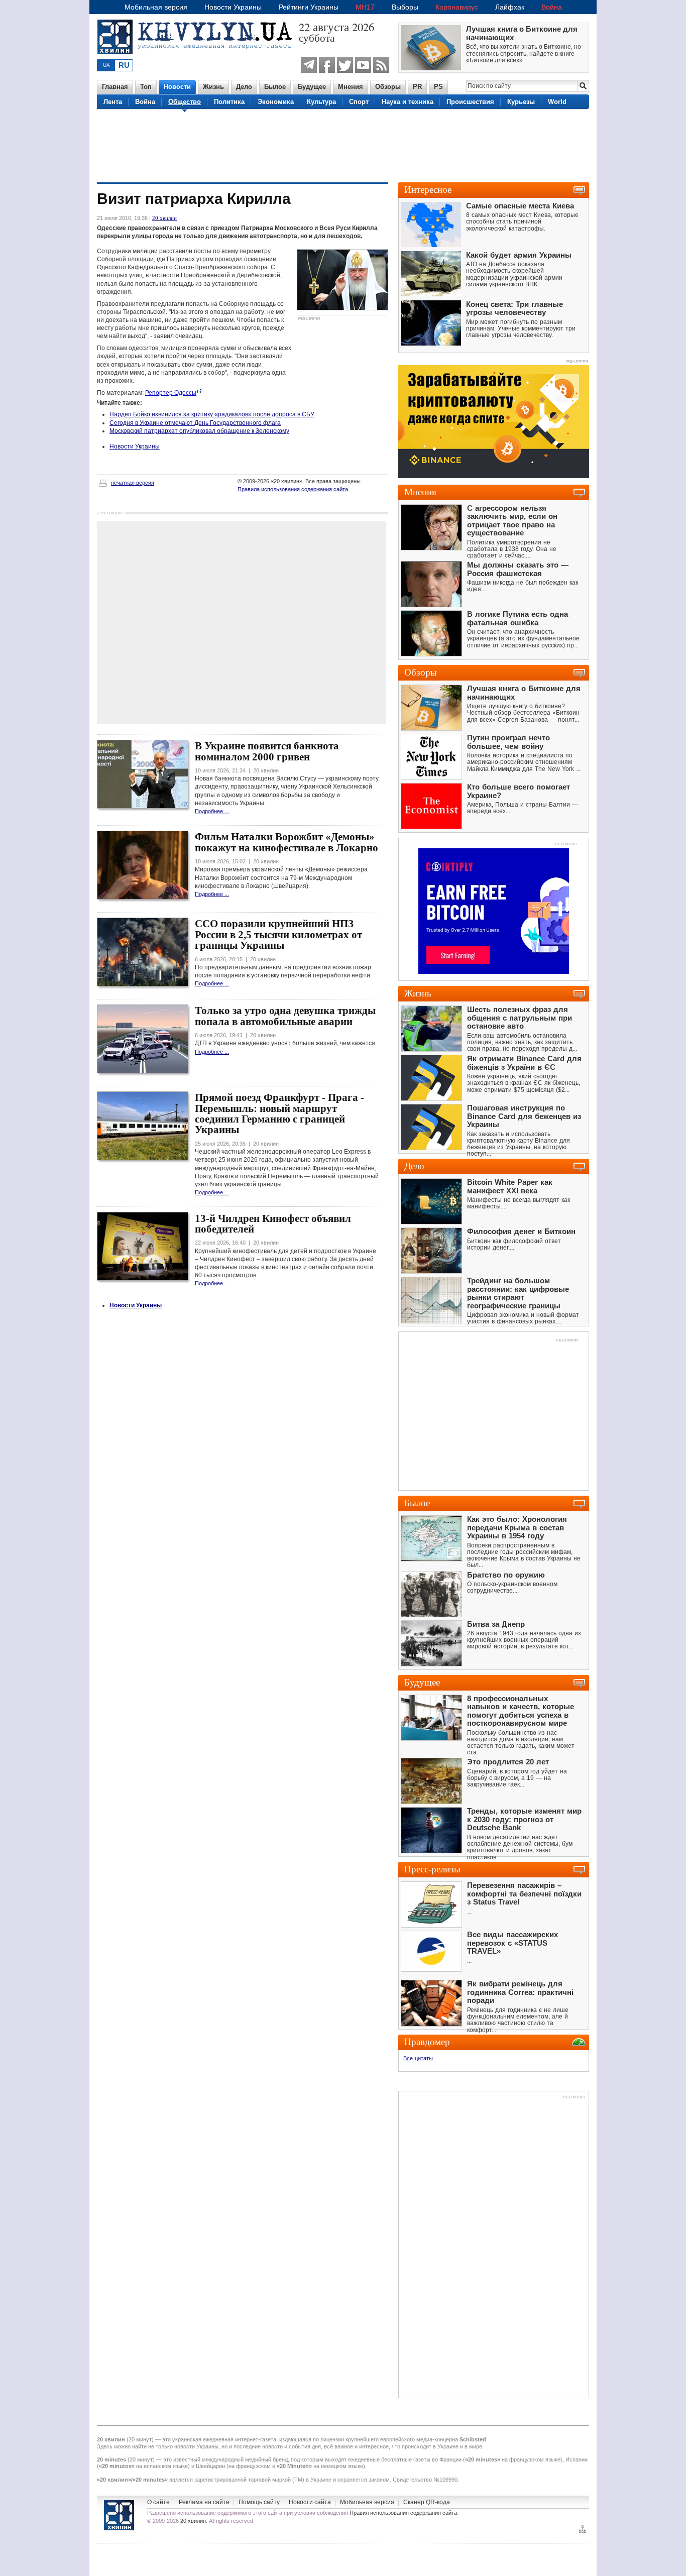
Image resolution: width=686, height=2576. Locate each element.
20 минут (140, 2439)
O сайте (158, 2502)
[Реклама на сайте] (566, 845)
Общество (185, 102)
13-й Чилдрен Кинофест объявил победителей (273, 1224)
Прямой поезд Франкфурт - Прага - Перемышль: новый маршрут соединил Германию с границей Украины (279, 1113)
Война (552, 7)
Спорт (359, 102)
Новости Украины (233, 7)
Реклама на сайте (204, 2502)
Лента (113, 102)
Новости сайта (310, 2502)
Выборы (405, 7)
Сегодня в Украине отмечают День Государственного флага (195, 423)
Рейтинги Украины (309, 7)
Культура (321, 102)
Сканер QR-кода (427, 2502)
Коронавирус (457, 7)
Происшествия (470, 102)
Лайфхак (510, 7)
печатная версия (133, 483)
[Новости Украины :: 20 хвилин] (198, 60)
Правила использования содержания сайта (293, 489)
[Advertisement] (343, 145)
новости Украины (196, 2446)
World (557, 102)
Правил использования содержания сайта (403, 2513)
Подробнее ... (212, 811)
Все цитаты (418, 2058)
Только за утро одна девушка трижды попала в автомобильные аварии (285, 1016)
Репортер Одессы (171, 393)
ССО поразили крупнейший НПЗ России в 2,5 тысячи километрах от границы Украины (278, 934)
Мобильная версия (156, 7)
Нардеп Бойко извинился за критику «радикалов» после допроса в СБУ (212, 414)
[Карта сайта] (583, 2532)
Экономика (276, 102)
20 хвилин (164, 218)
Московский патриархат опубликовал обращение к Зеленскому (199, 431)
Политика (229, 102)
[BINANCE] (494, 476)
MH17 (365, 7)
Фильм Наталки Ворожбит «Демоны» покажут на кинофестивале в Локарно (287, 842)
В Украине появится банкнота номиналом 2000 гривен (267, 751)
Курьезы (521, 102)
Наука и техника (408, 102)
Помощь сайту (259, 2502)
